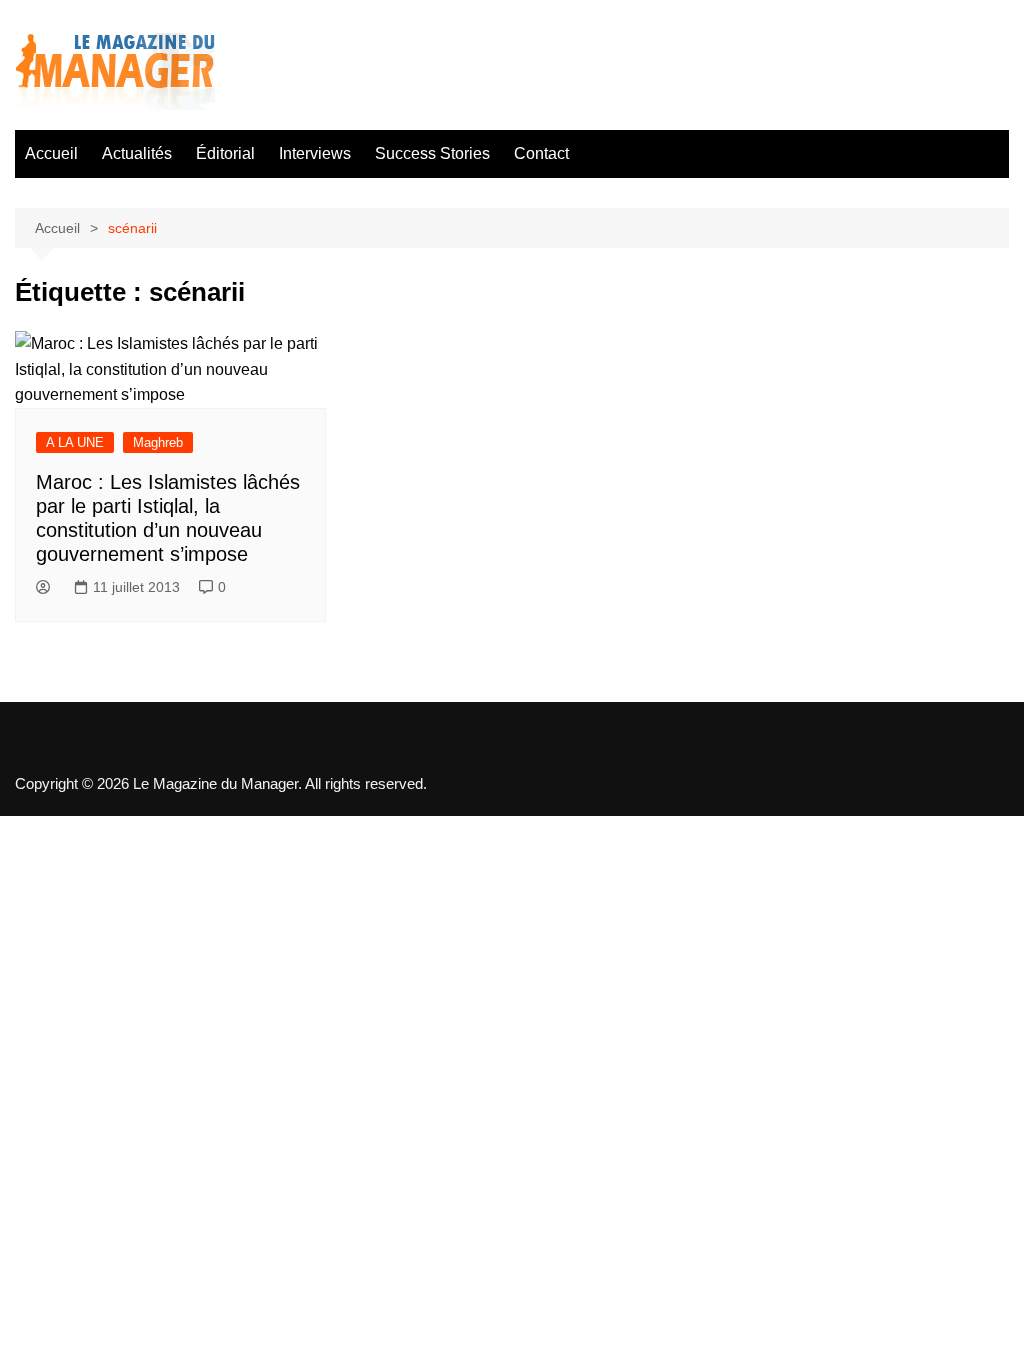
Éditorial (225, 153)
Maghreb (158, 442)
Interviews (315, 153)
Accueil (51, 153)
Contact (541, 153)
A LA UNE (75, 442)
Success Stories (432, 153)
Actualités (137, 153)
